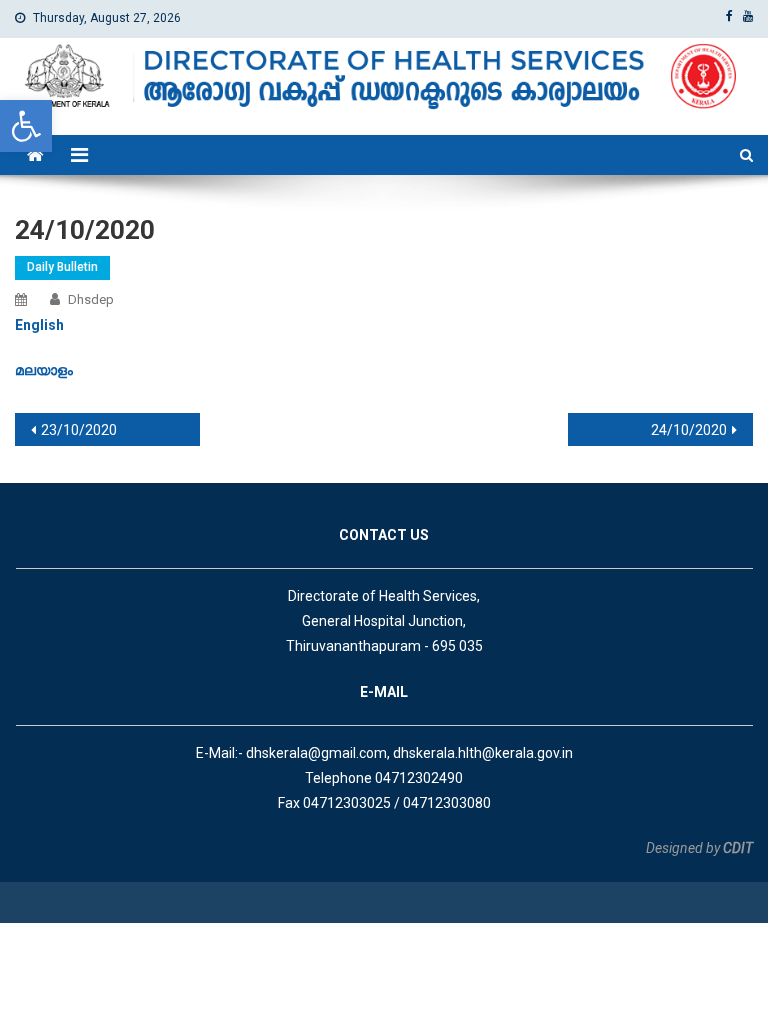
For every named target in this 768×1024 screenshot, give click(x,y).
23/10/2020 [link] (79, 430)
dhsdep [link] (91, 299)
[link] (26, 126)
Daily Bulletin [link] (62, 267)
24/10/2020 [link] (689, 430)
